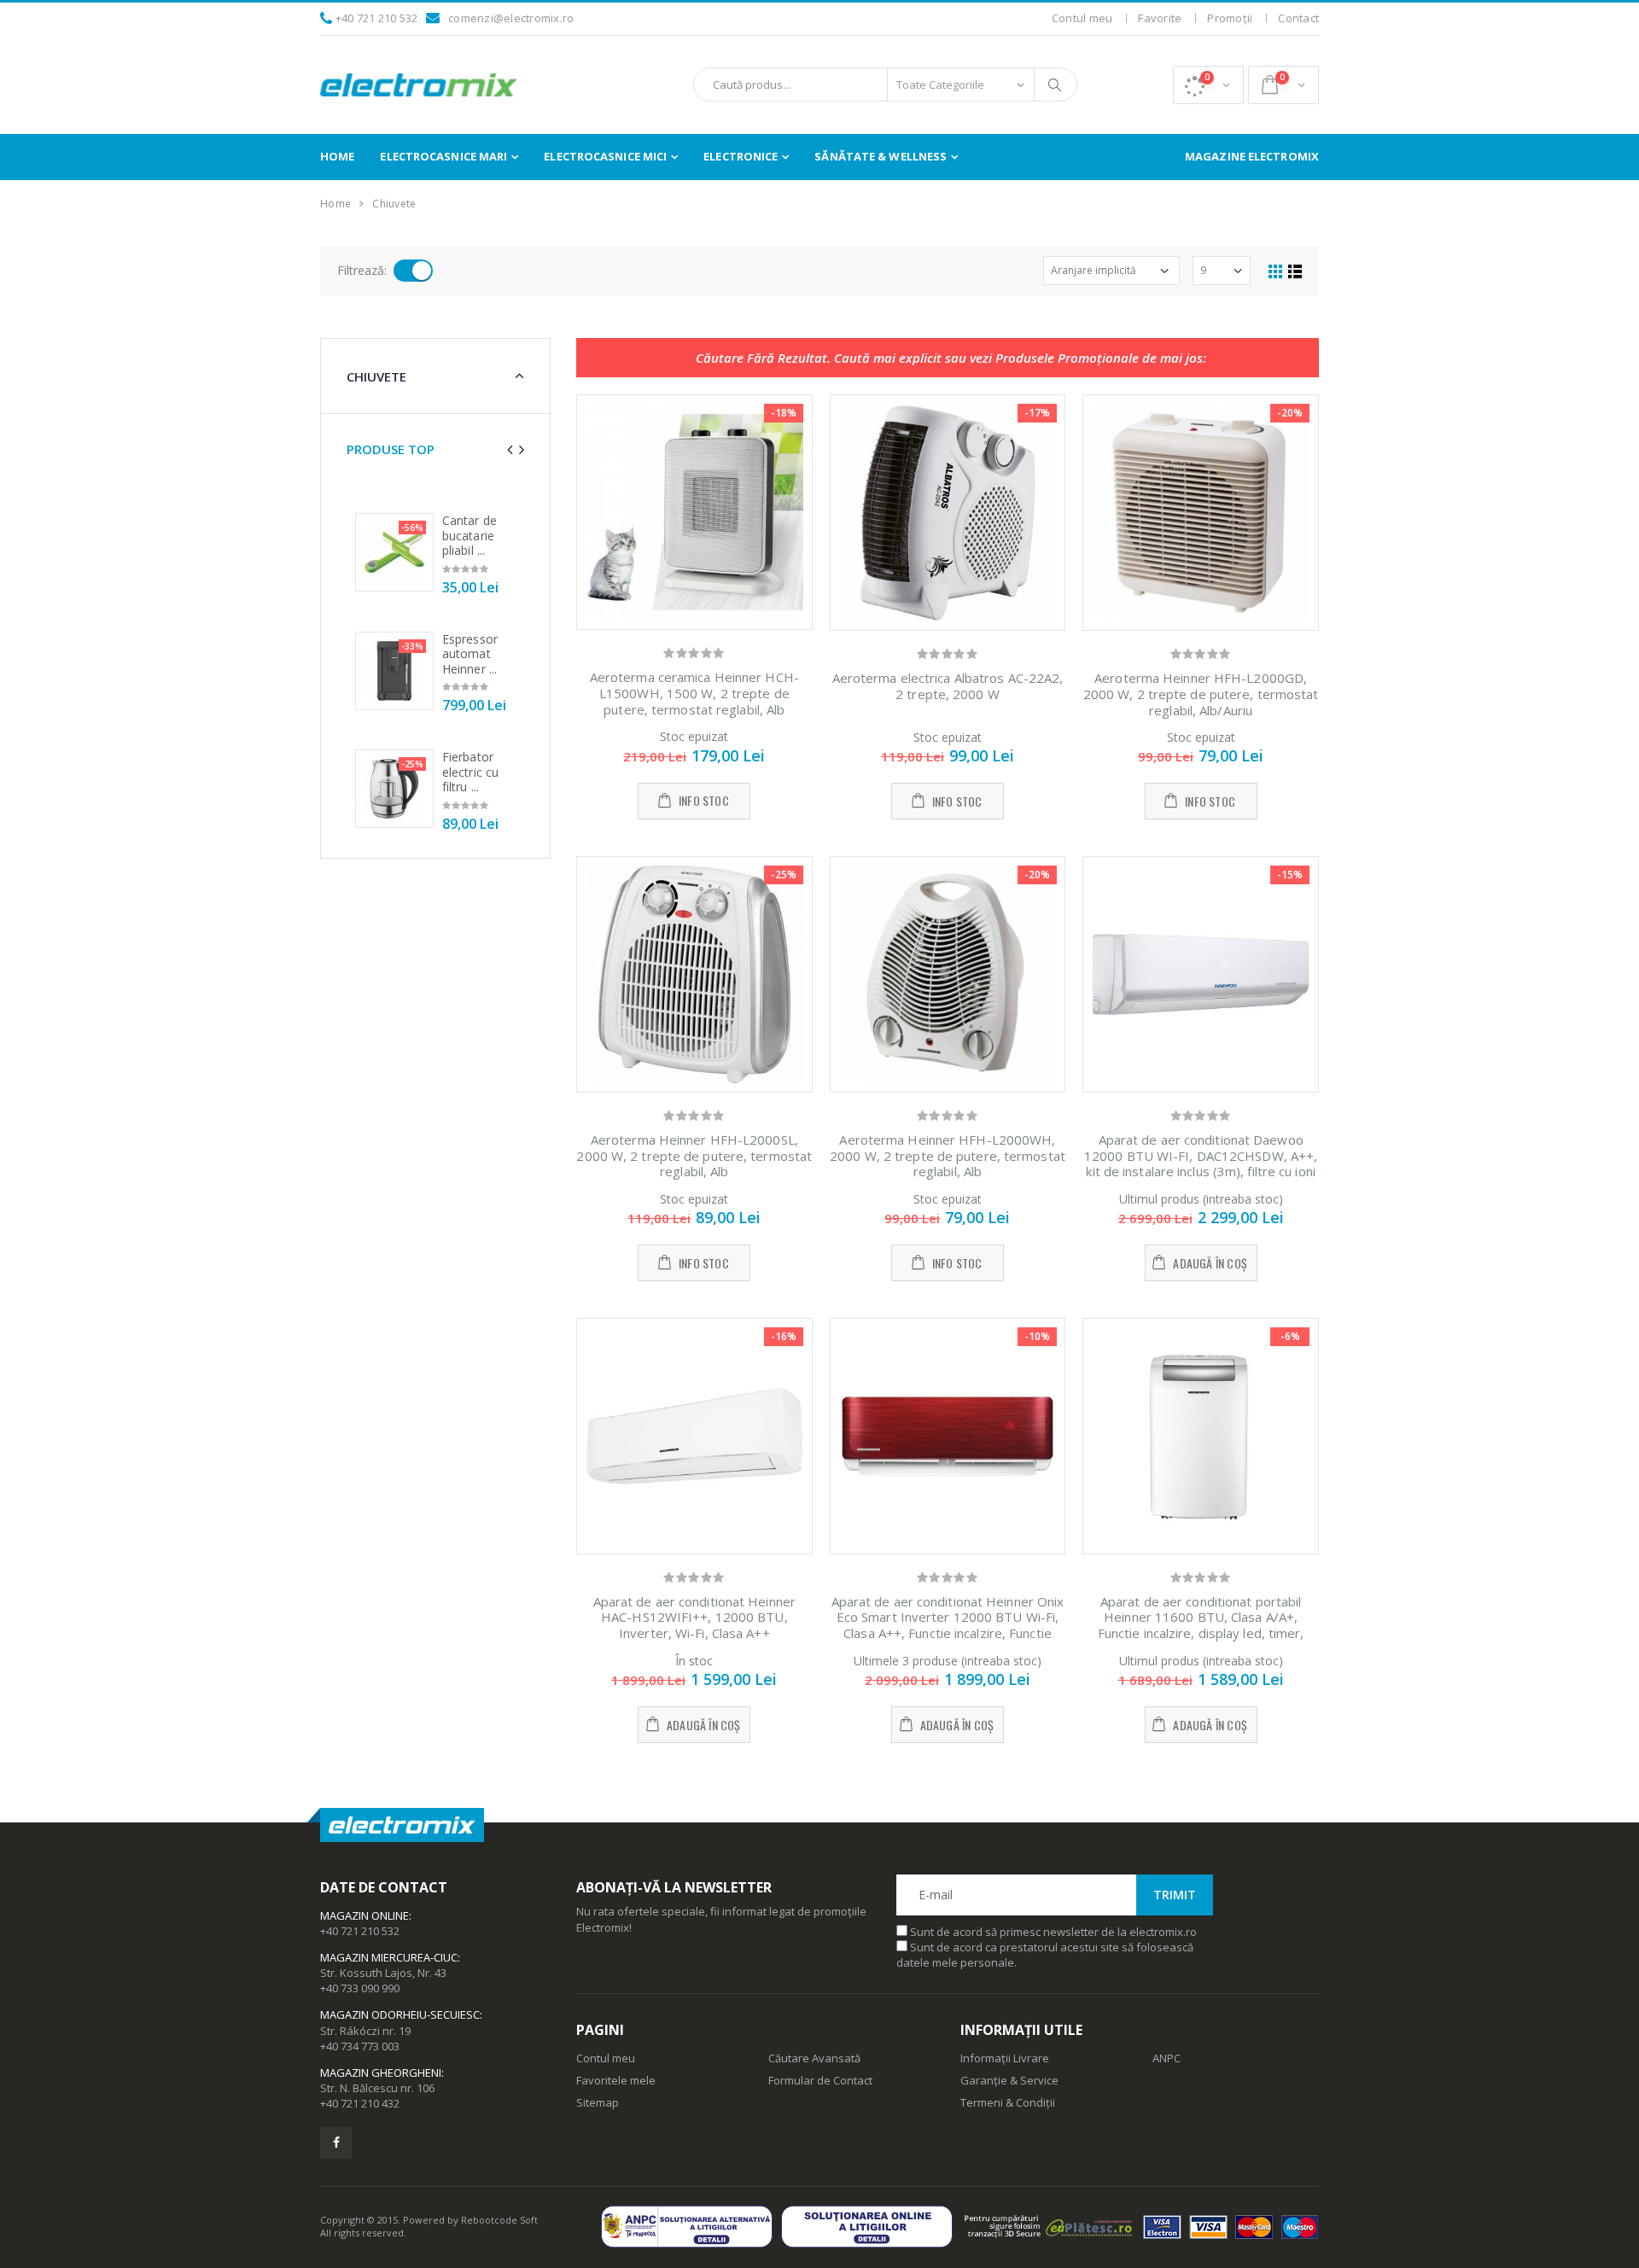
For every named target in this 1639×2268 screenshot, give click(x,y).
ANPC (1167, 2058)
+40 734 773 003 (360, 2046)
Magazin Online (365, 1915)
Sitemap (598, 2102)
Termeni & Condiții (1008, 2102)
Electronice (741, 156)
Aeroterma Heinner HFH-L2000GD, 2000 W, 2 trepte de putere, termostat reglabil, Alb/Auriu (1201, 694)
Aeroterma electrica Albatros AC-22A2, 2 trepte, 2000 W (948, 686)
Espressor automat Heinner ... (470, 654)
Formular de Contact (820, 2080)
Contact (1298, 18)
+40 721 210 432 (360, 2103)
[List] (1295, 271)
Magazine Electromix (1252, 156)
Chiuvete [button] (376, 376)
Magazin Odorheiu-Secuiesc (400, 2014)
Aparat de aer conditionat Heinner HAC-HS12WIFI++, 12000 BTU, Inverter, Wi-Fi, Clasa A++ (694, 1618)
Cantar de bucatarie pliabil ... (470, 535)
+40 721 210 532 (377, 18)
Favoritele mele (616, 2080)
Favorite (1160, 18)
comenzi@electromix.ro (511, 18)
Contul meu (1082, 18)
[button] (1208, 85)
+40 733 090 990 (360, 1988)
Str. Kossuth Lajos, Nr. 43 (383, 1973)
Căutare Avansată (814, 2058)
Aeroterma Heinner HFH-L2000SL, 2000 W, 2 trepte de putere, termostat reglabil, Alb (694, 1156)
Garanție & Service (1009, 2080)
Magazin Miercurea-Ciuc (389, 1957)
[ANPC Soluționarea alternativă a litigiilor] (691, 2227)
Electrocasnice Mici (605, 156)
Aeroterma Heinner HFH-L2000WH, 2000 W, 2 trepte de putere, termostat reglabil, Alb (948, 1156)
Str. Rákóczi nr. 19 (365, 2031)
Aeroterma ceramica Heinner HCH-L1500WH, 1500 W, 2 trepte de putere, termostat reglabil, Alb (694, 693)
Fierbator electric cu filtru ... (470, 772)
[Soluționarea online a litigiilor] (871, 2227)
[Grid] (1275, 271)
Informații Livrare (1005, 2058)
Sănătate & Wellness (881, 156)
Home (337, 156)
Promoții (1230, 18)
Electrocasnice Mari (443, 156)
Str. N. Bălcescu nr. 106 (377, 2088)
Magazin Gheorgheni (381, 2073)
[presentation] (510, 449)
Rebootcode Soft (499, 2220)
